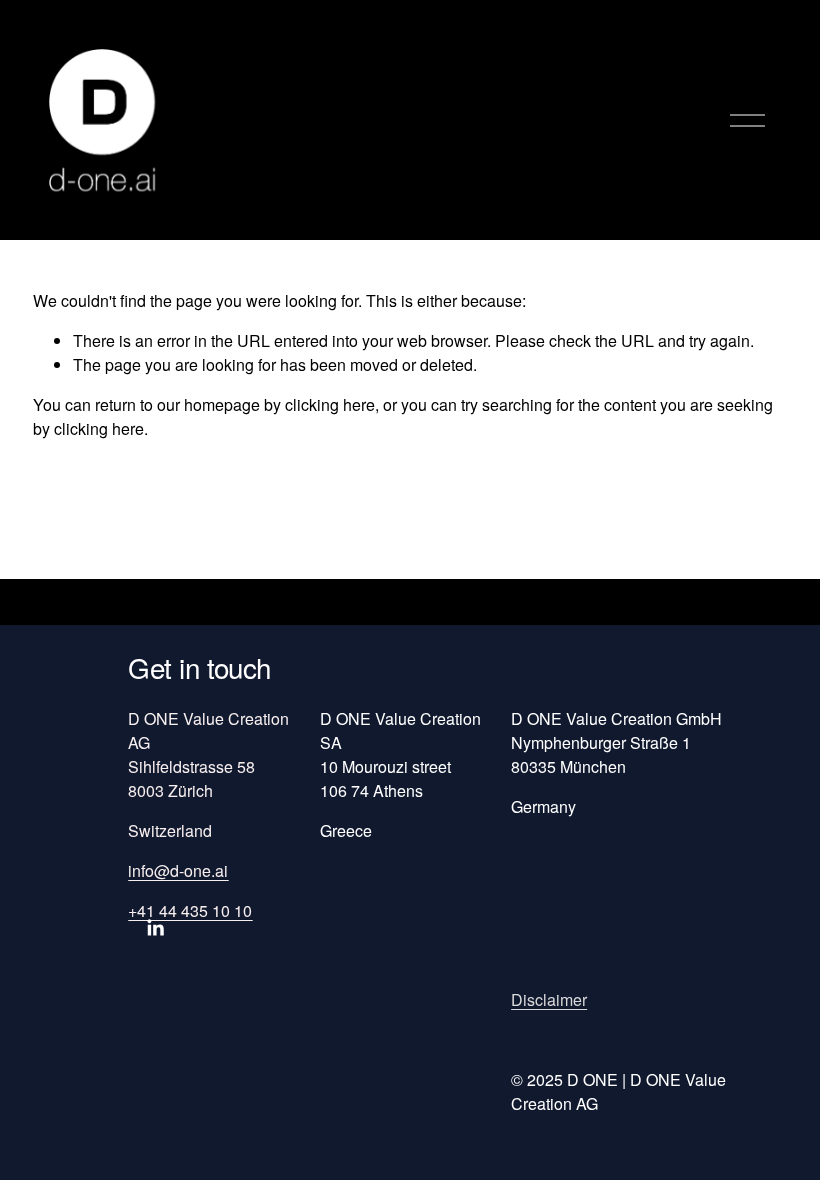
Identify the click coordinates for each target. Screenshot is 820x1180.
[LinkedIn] (155, 928)
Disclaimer (549, 999)
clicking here (330, 404)
